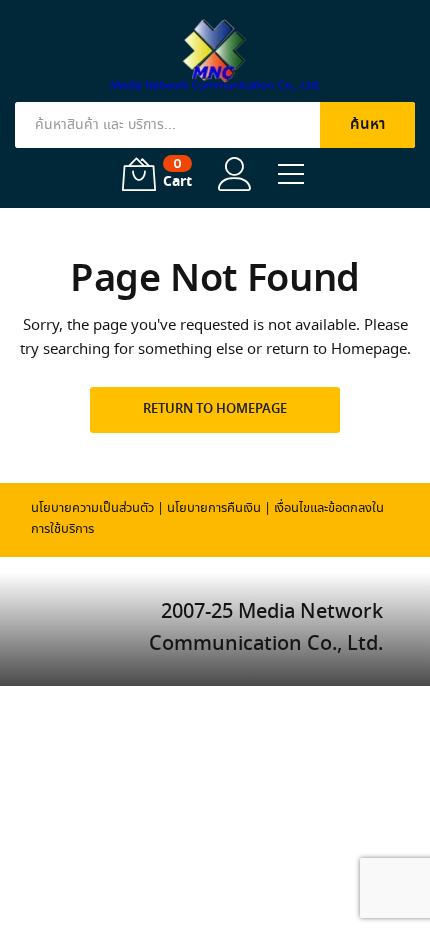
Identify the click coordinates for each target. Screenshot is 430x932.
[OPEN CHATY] (374, 880)
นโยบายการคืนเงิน (214, 508)
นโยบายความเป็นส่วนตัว (92, 508)
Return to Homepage (215, 409)
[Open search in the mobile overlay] (215, 125)
